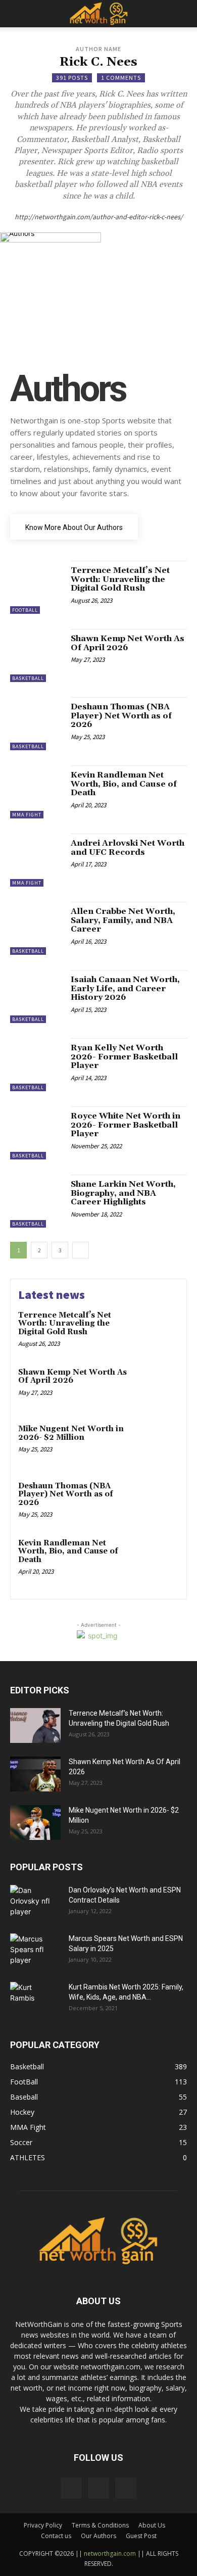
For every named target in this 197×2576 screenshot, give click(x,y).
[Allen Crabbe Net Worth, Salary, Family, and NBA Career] (37, 928)
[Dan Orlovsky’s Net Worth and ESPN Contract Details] (35, 1901)
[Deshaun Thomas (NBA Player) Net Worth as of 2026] (37, 724)
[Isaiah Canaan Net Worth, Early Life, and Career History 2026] (37, 997)
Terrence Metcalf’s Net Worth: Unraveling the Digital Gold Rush (120, 579)
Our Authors (98, 2536)
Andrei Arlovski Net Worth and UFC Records (128, 848)
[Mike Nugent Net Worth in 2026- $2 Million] (158, 1444)
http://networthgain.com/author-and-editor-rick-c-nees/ (99, 217)
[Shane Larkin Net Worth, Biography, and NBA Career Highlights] (37, 1201)
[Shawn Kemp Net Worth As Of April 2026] (37, 655)
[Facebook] (71, 2488)
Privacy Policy (43, 2525)
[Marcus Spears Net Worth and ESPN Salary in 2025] (35, 1949)
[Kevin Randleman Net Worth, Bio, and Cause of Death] (37, 792)
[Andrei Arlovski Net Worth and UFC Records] (37, 860)
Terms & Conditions (100, 2525)
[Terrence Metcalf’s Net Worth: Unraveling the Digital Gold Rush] (37, 587)
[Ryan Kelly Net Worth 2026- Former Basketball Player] (37, 1065)
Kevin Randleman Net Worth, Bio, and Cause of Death (124, 784)
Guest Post (141, 2536)
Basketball (28, 678)
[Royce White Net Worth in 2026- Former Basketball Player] (37, 1133)
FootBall (25, 610)
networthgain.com (110, 2554)
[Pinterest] (98, 2488)
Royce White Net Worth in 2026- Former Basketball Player (126, 1125)
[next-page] (81, 1250)
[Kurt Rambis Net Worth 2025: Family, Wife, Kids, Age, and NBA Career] (27, 2000)
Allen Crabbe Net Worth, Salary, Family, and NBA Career (123, 920)
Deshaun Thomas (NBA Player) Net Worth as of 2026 (121, 716)
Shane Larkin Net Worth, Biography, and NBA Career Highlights (123, 1193)
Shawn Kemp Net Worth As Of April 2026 (128, 643)
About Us (152, 2525)
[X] (126, 2488)
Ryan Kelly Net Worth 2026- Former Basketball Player (124, 1057)
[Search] (183, 14)
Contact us (56, 2536)
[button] (17, 14)
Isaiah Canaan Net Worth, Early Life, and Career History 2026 (125, 988)
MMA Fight (27, 815)
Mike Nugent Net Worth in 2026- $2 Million (71, 1433)
